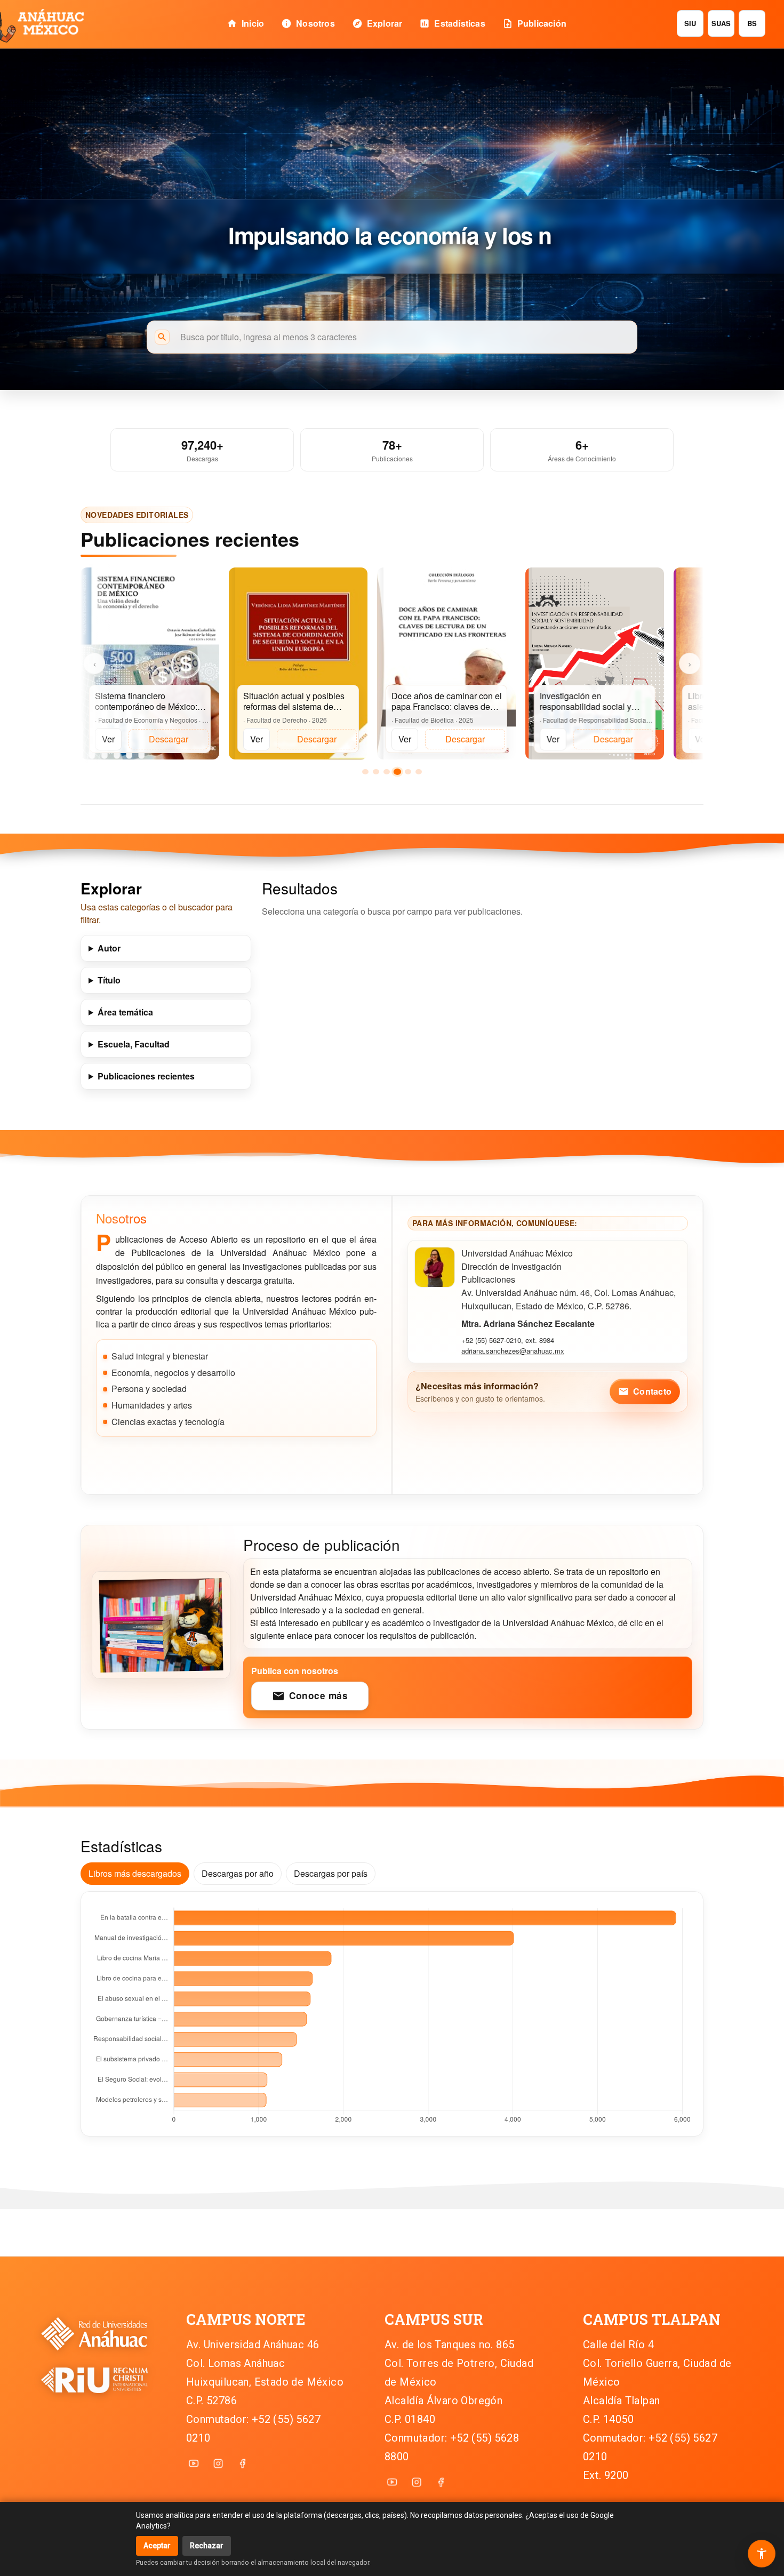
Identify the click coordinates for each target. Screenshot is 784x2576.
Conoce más (310, 1696)
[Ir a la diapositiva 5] (408, 772)
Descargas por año (238, 1873)
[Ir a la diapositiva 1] (365, 772)
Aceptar (157, 2546)
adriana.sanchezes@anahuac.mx (513, 1351)
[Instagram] (218, 2463)
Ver (108, 739)
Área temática (125, 1012)
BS (752, 23)
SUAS (721, 23)
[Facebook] (243, 2463)
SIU (690, 23)
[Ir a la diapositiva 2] (376, 772)
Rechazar (207, 2546)
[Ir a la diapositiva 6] (419, 772)
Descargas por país (331, 1873)
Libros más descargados (135, 1873)
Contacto (645, 1391)
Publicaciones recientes (146, 1076)
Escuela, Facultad (134, 1044)
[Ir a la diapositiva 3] (387, 772)
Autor (109, 948)
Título (109, 980)
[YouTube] (194, 2463)
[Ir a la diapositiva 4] (397, 772)
